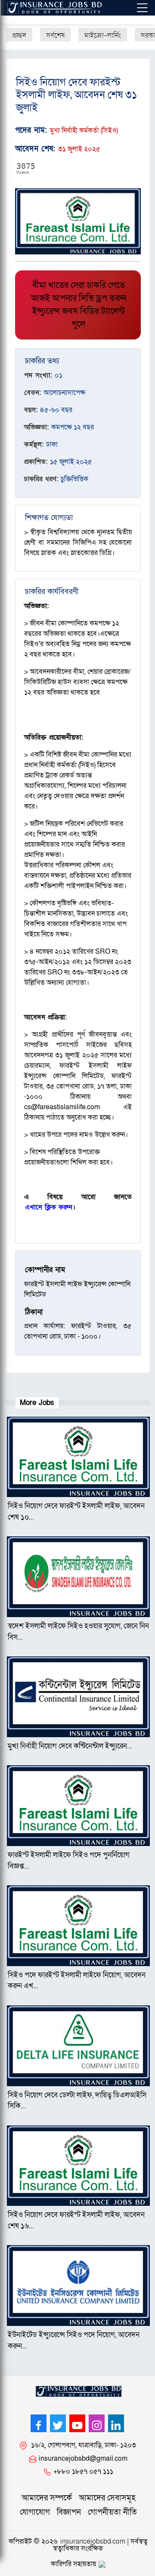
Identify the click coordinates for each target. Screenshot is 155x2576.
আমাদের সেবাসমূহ (107, 2498)
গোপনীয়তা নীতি (112, 2512)
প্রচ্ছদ (19, 35)
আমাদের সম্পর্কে (47, 2498)
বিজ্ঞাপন (69, 2512)
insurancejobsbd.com (93, 2541)
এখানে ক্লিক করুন (49, 1207)
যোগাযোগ (35, 2512)
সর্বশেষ (55, 35)
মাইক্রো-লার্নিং (103, 35)
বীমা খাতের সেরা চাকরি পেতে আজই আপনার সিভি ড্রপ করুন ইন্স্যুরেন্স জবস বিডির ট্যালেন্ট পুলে (79, 305)
